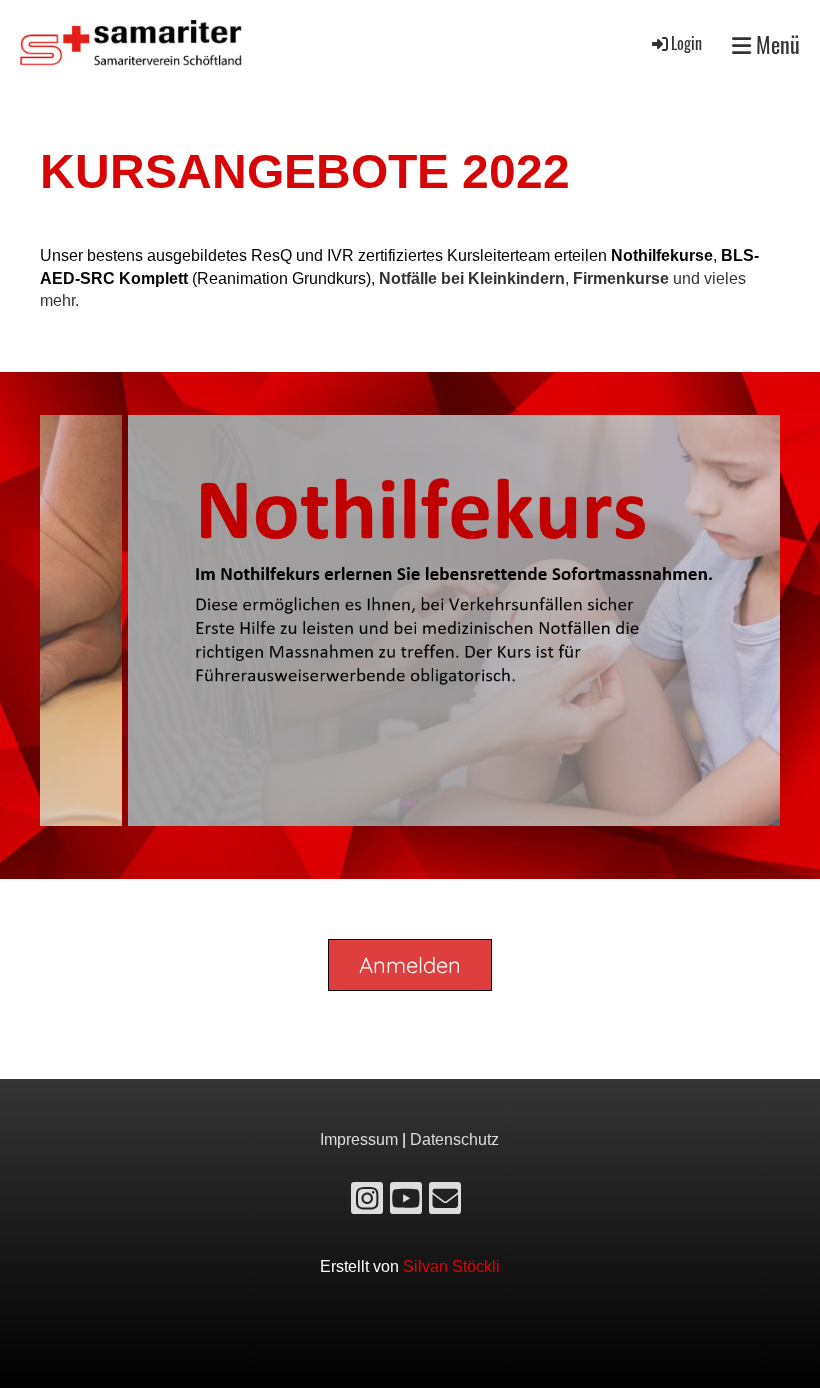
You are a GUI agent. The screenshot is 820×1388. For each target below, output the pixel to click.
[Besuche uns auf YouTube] (406, 1203)
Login (686, 43)
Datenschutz (454, 1139)
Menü (775, 44)
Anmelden (410, 965)
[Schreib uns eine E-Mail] (445, 1203)
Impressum (359, 1139)
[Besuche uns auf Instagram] (367, 1203)
